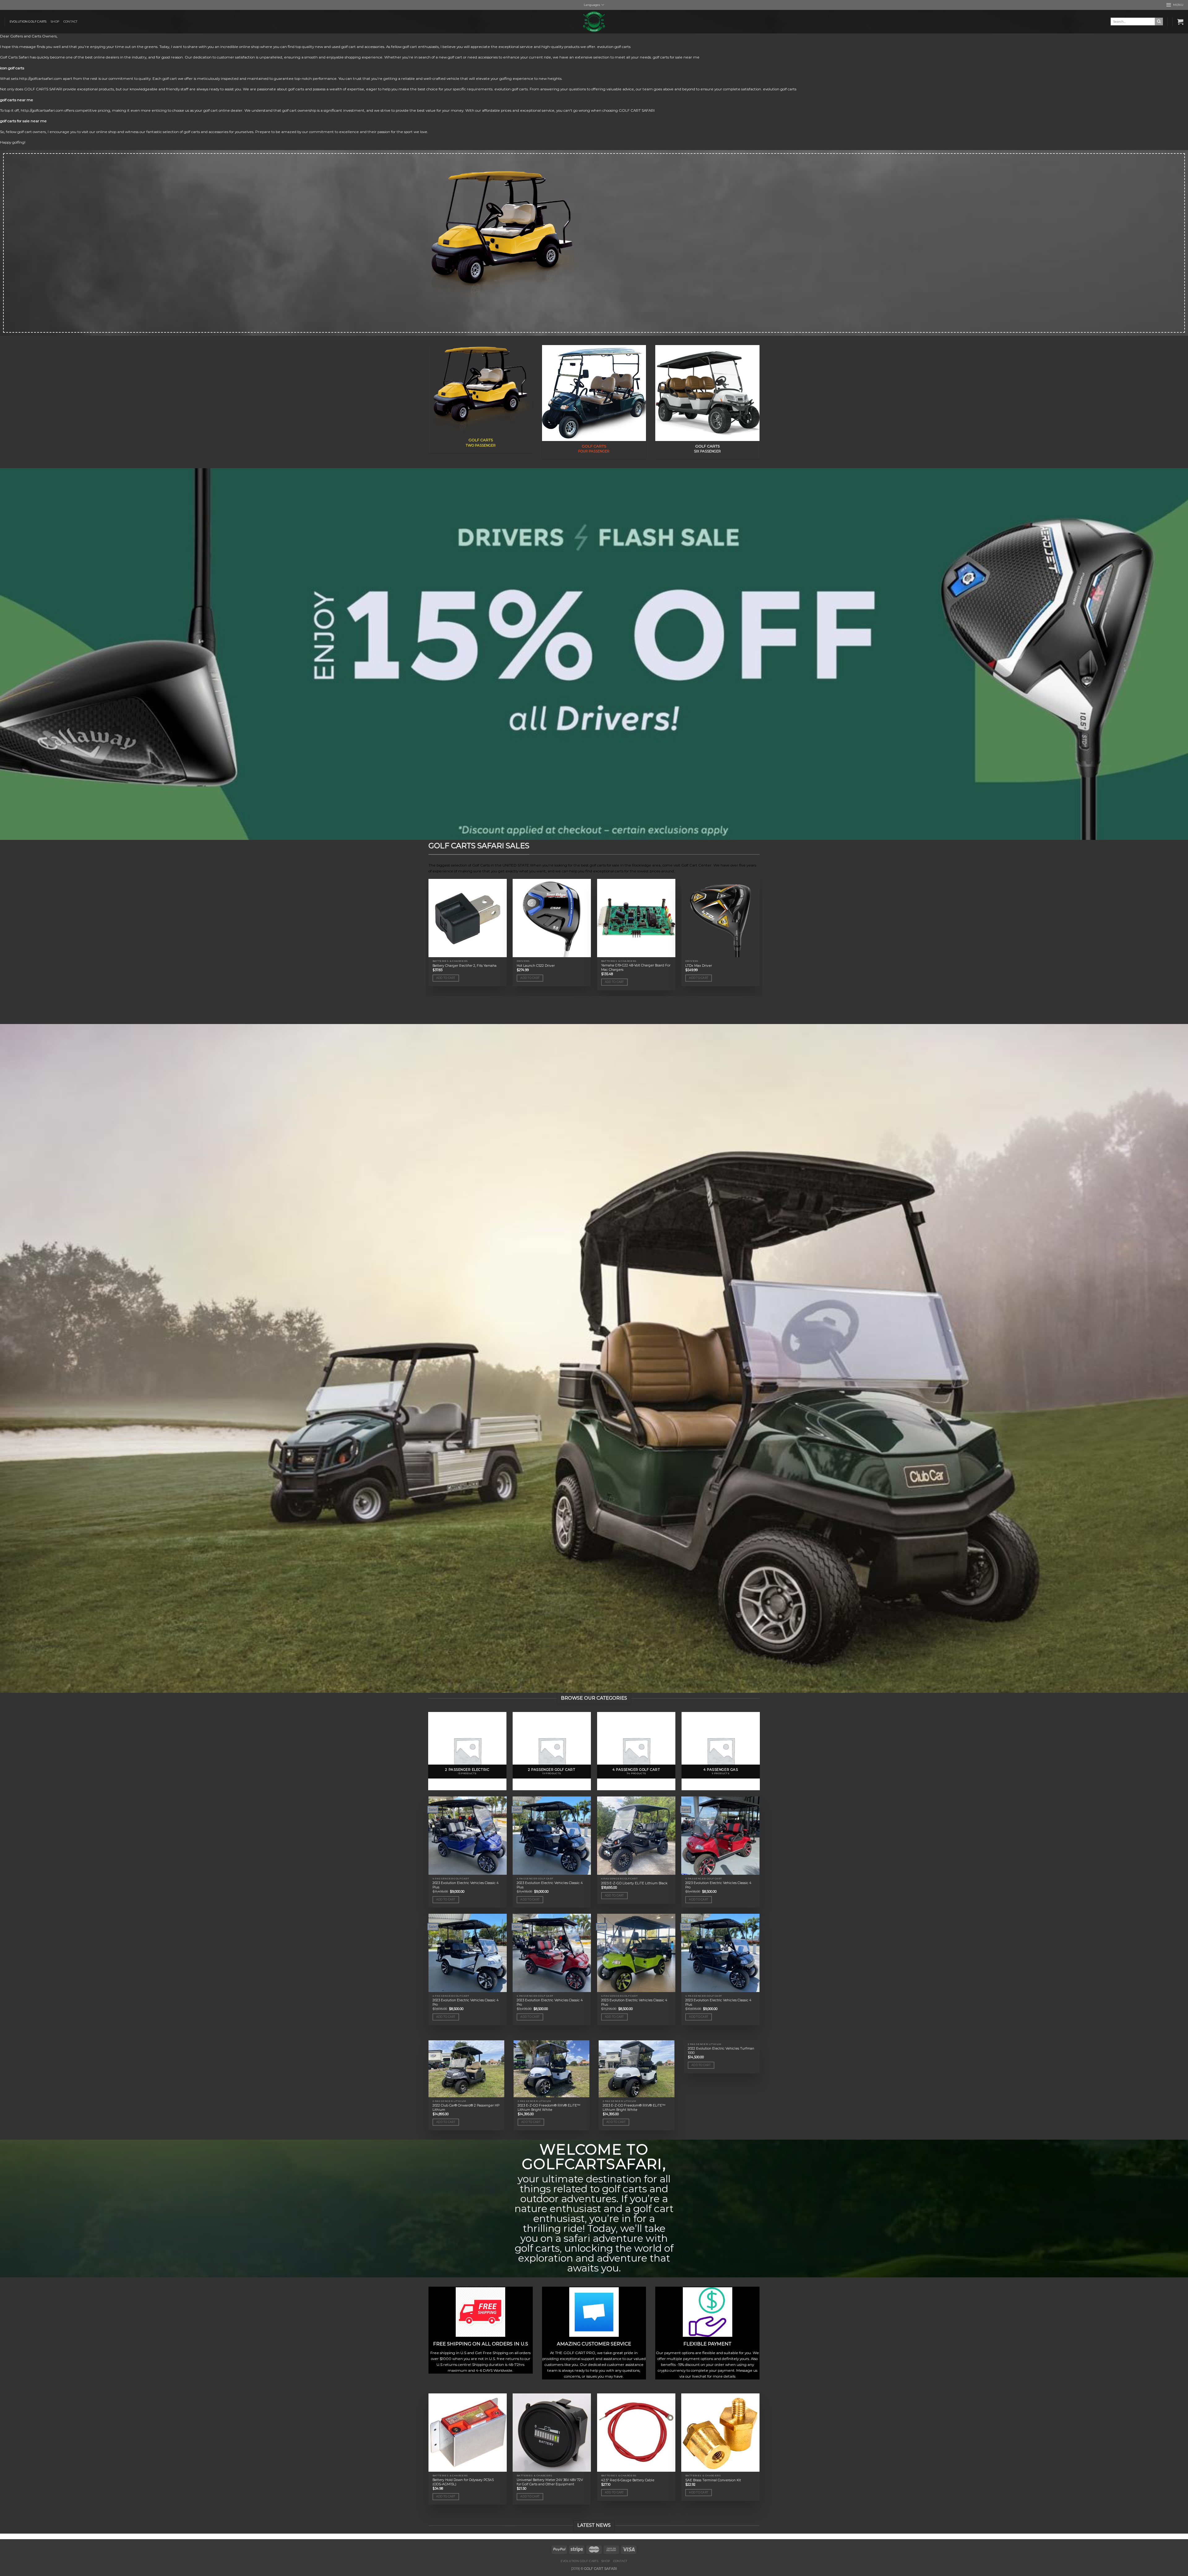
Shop (55, 22)
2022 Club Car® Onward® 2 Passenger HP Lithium (466, 2108)
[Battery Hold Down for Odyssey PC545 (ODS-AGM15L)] (468, 2433)
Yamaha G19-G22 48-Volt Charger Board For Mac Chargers (636, 968)
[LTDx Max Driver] (720, 918)
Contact (70, 22)
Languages (592, 5)
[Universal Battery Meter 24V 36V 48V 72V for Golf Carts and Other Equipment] (552, 2433)
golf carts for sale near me (23, 121)
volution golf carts (615, 47)
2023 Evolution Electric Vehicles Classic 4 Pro (718, 1885)
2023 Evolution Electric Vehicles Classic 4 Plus (466, 1885)
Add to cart (446, 978)
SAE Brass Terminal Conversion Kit (713, 2480)
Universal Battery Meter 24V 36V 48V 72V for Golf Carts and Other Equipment (550, 2482)
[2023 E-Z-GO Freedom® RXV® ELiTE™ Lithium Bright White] (551, 2069)
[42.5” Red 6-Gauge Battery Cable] (636, 2433)
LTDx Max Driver (699, 966)
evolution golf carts (28, 22)
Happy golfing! (13, 142)
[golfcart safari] (594, 22)
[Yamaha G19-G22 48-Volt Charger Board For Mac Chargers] (636, 918)
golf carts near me (17, 100)
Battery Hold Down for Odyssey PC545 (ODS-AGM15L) (463, 2482)
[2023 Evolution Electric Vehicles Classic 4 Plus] (468, 1836)
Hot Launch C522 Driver (536, 966)
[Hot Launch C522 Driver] (552, 918)
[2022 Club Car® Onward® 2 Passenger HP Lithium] (466, 2069)
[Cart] (1180, 22)
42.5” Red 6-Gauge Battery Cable (628, 2480)
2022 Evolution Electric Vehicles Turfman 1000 (721, 2051)
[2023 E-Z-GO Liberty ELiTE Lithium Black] (636, 1836)
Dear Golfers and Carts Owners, (29, 36)
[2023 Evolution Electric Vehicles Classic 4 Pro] (720, 1836)
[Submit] (1159, 22)
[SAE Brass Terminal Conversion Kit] (720, 2433)
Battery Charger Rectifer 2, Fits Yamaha (465, 966)
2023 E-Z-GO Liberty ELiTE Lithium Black (634, 1883)
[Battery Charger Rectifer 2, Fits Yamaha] (468, 918)
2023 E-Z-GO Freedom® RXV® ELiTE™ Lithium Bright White (549, 2108)
